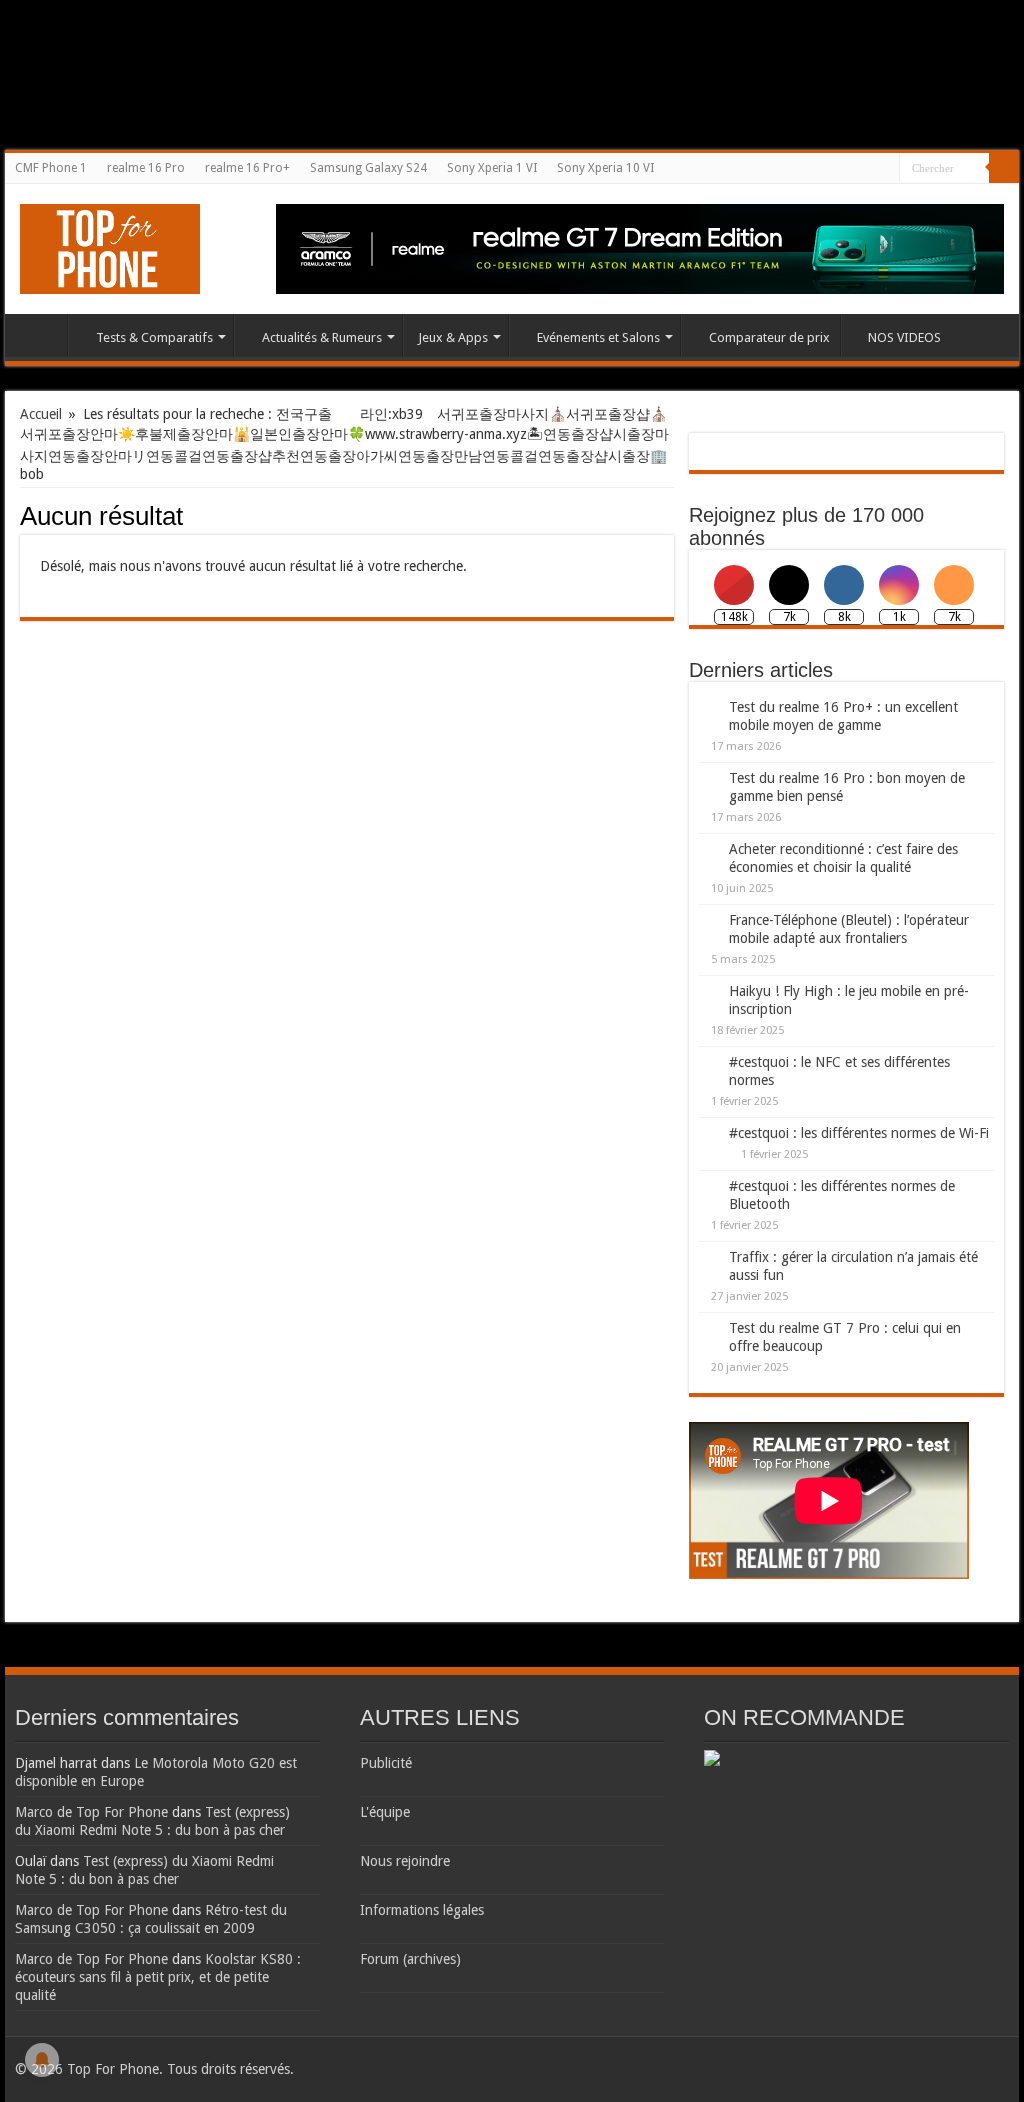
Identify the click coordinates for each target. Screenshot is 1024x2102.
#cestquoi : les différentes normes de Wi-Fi (859, 1133)
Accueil (41, 335)
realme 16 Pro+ (247, 168)
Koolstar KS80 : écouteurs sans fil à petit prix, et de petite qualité (158, 1977)
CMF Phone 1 (51, 168)
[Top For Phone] (110, 245)
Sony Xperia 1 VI (492, 168)
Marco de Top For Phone (91, 1812)
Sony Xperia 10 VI (605, 168)
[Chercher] (1004, 168)
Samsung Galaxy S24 (368, 168)
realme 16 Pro (146, 168)
